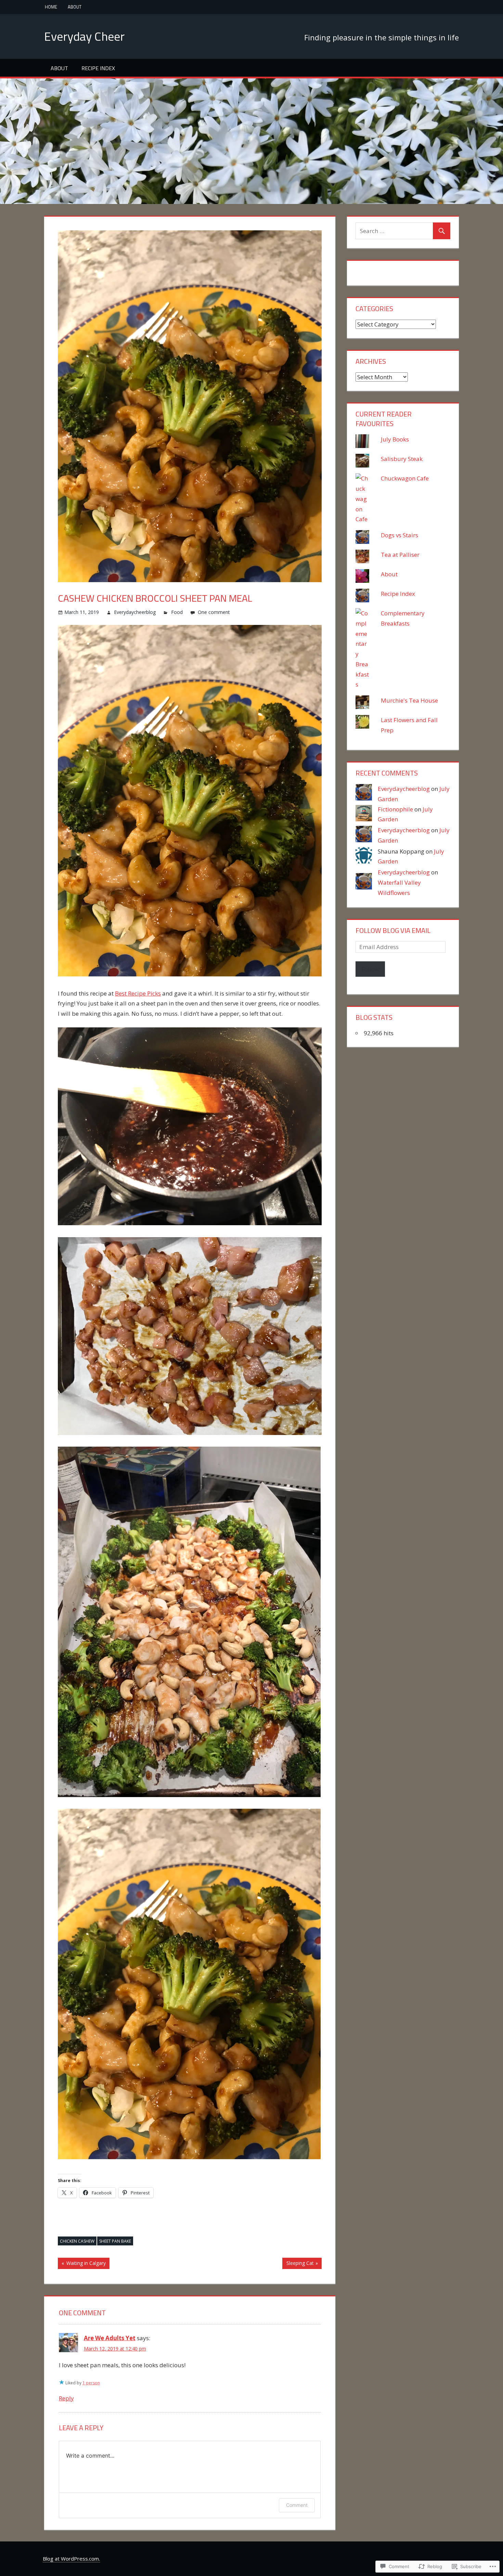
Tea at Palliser (401, 555)
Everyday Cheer (84, 36)
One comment (214, 612)
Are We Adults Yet (110, 2338)
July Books (395, 439)
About (75, 7)
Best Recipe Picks (138, 993)
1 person (91, 2383)
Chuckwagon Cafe (405, 478)
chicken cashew (77, 2241)
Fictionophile (395, 809)
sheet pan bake (115, 2241)
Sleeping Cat (298, 2264)
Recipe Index (98, 68)
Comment (297, 2505)
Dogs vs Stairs (399, 535)
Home (51, 7)
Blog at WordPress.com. (71, 2559)
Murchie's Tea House (409, 700)
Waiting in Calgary (82, 2264)
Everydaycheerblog (135, 612)
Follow (370, 969)
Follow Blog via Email (393, 930)
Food (177, 612)
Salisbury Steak (402, 459)
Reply (66, 2398)
